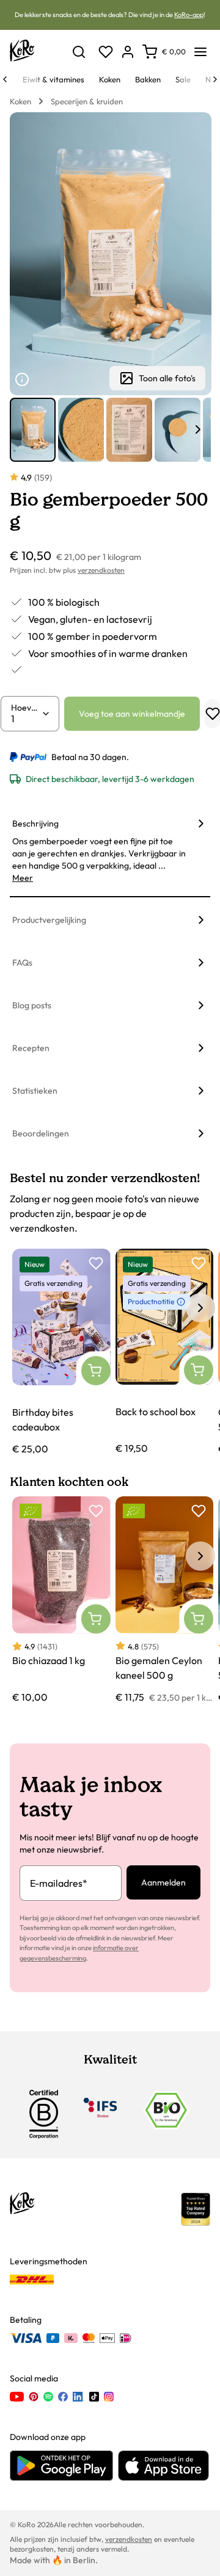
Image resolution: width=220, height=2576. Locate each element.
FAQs (22, 963)
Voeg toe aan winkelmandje (132, 714)
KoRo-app (189, 15)
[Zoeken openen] (79, 52)
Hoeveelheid (26, 708)
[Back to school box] (165, 1352)
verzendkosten (101, 570)
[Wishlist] (106, 52)
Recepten (31, 1048)
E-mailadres (59, 1883)
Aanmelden (163, 1882)
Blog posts (32, 1005)
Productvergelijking (49, 920)
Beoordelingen (41, 1133)
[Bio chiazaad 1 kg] (61, 1600)
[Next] (215, 79)
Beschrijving (35, 823)
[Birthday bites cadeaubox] (61, 1352)
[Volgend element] (198, 429)
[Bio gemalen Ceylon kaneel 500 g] (165, 1600)
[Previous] (5, 79)
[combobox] (26, 719)
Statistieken (35, 1091)
